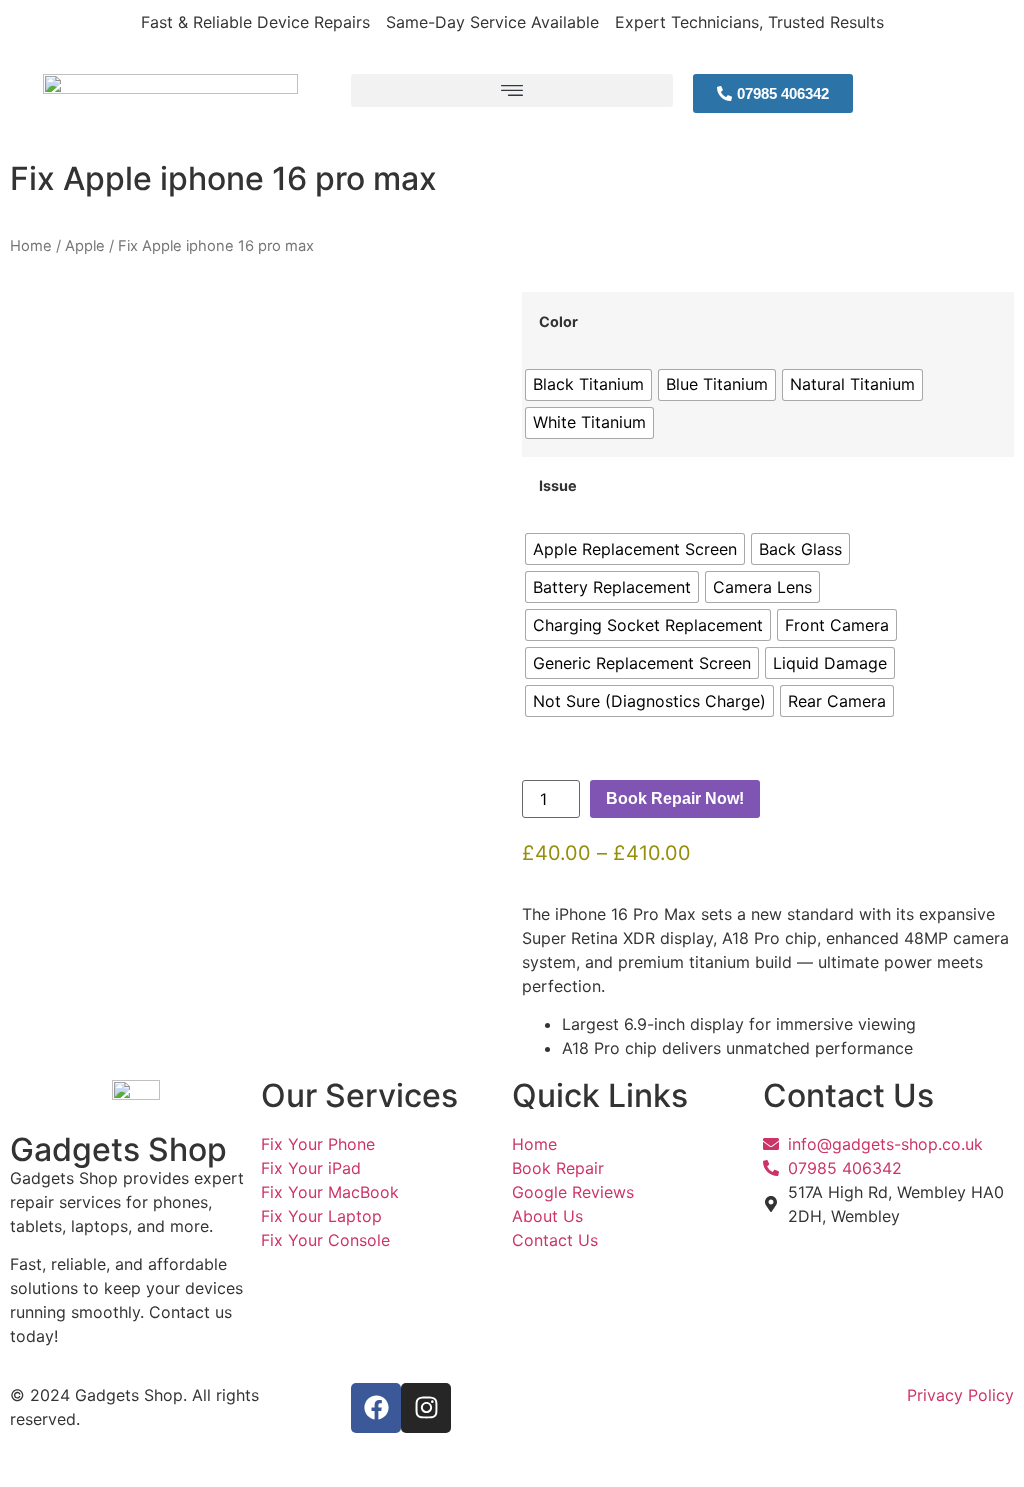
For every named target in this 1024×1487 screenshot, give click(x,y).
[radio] (588, 385)
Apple (85, 246)
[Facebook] (376, 1408)
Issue (558, 486)
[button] (511, 90)
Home (31, 246)
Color (558, 322)
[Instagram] (426, 1408)
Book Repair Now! (675, 798)
